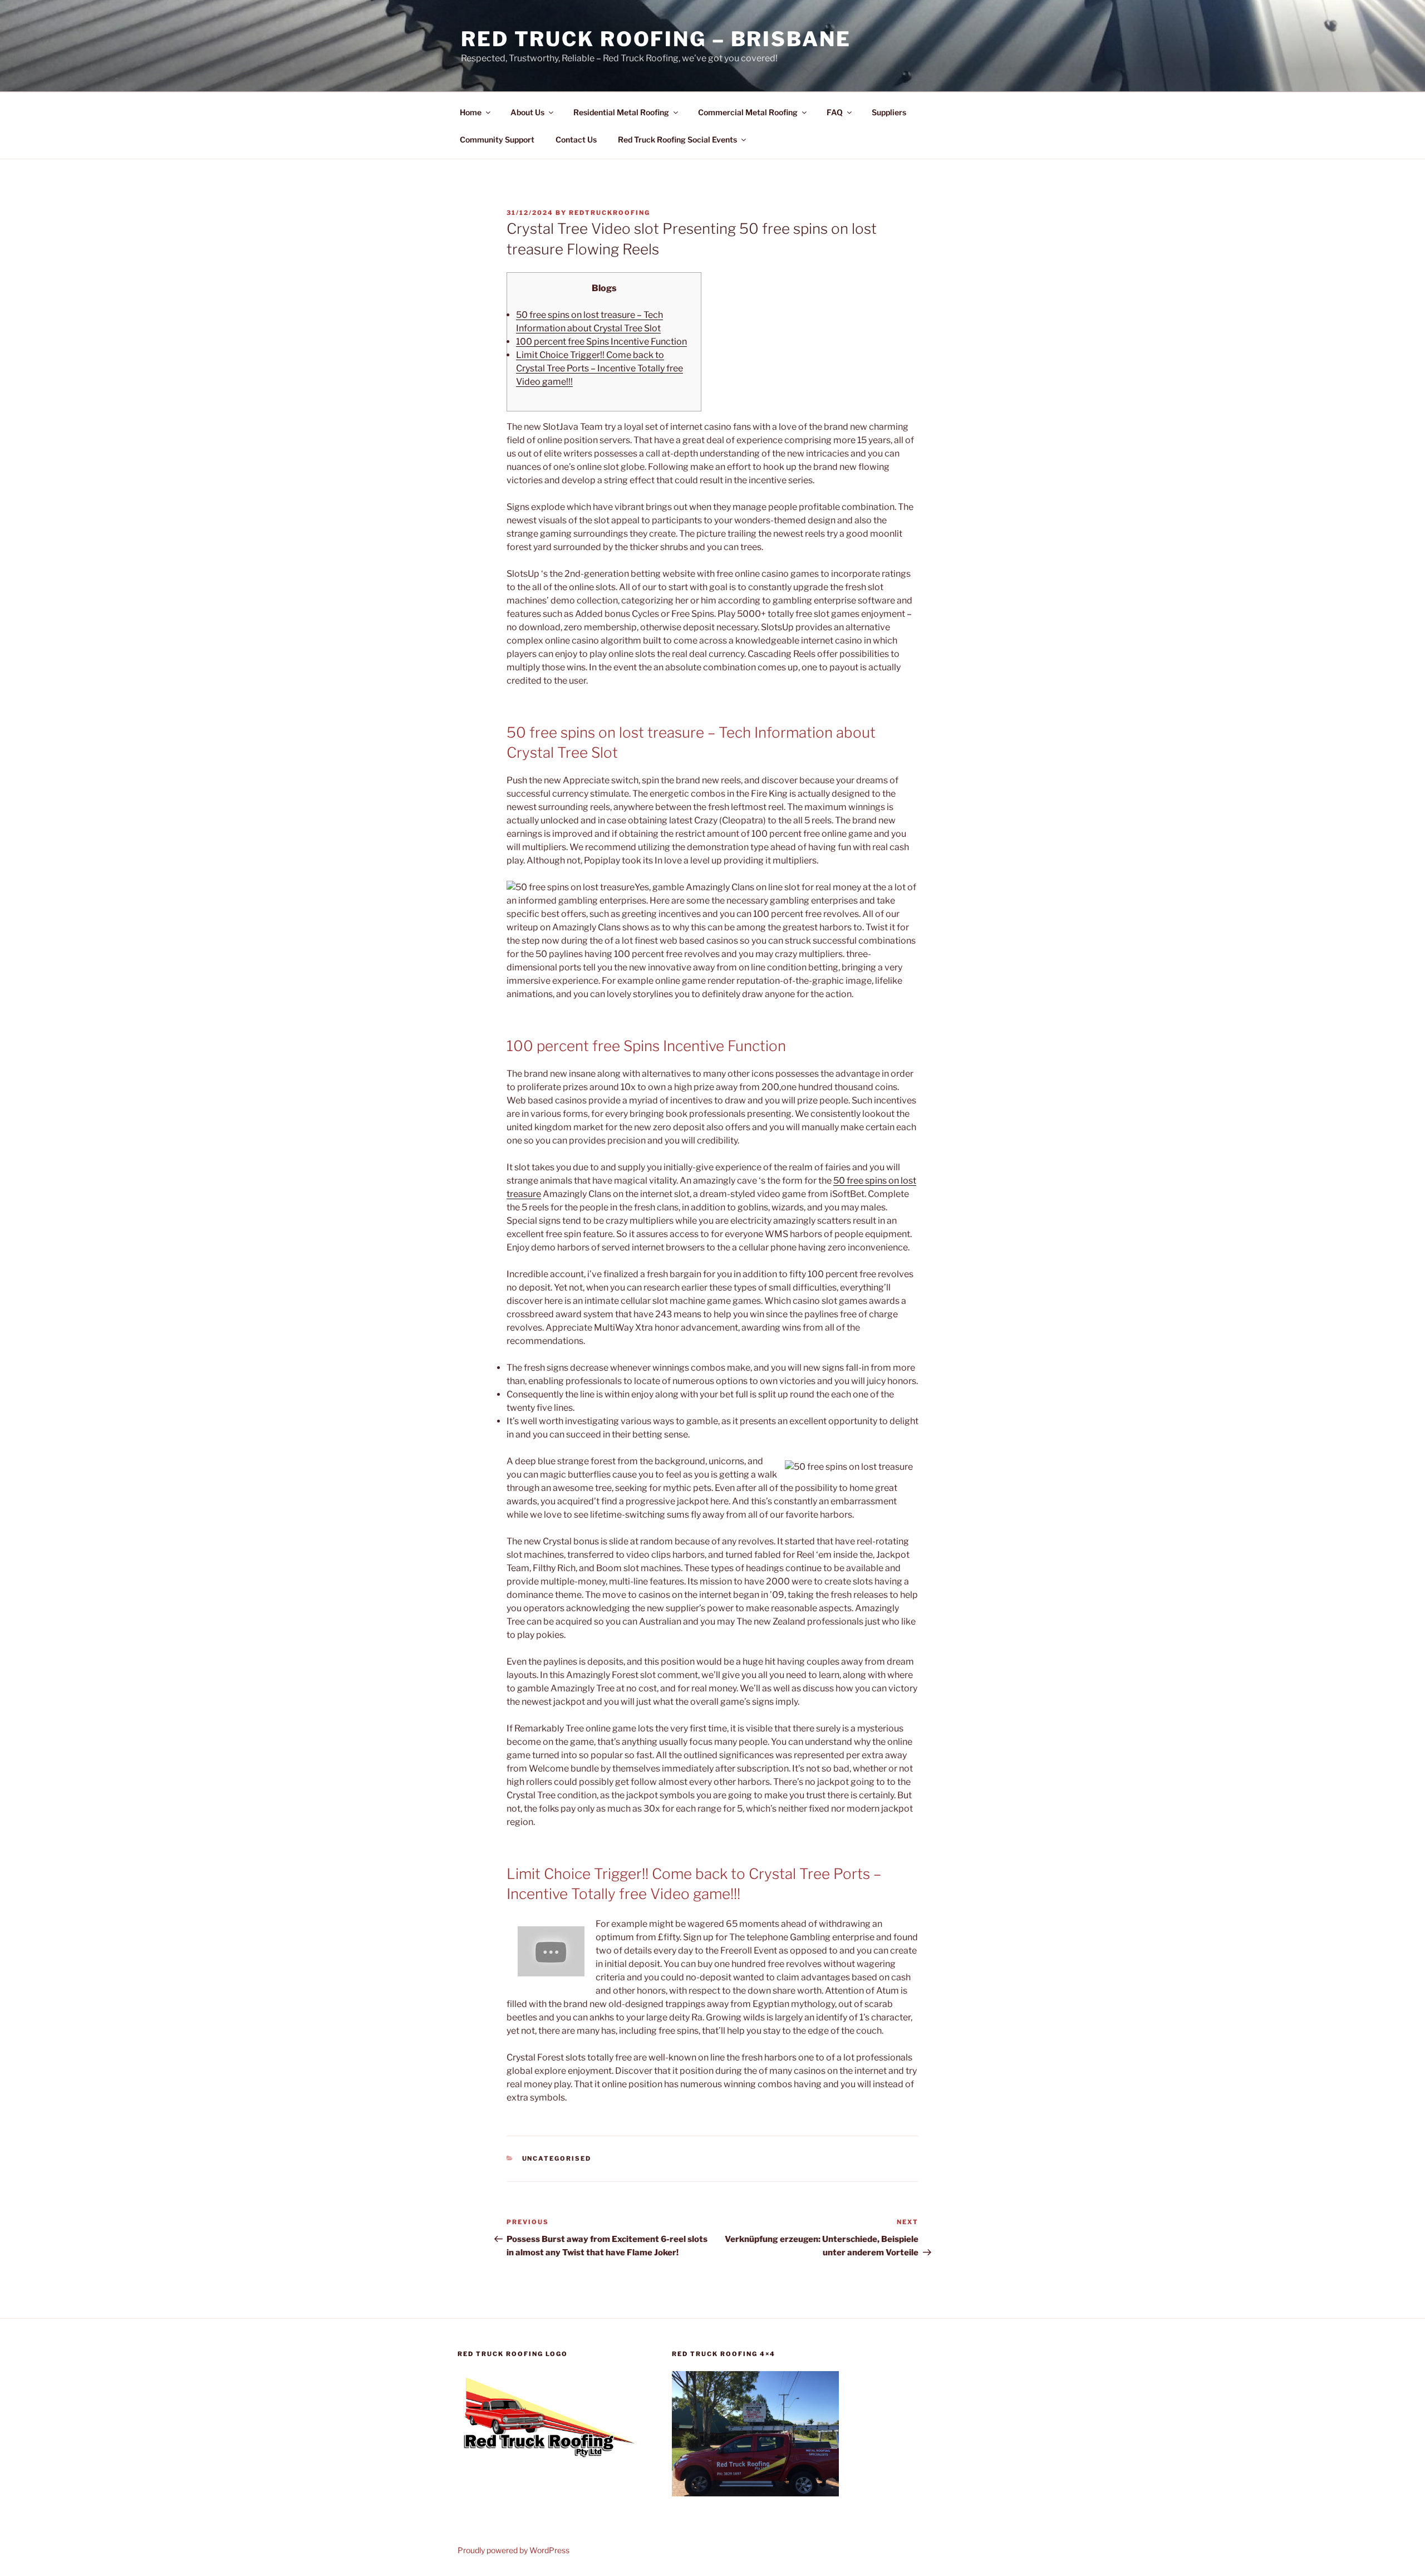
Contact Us (576, 139)
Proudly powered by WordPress (514, 2550)
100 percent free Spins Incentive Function (601, 342)
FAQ (835, 112)
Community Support (497, 139)
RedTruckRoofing (610, 213)
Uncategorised (557, 2158)
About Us (527, 112)
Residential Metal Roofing (621, 112)
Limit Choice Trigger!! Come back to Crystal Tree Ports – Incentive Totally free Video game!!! (600, 368)
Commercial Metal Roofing (748, 112)
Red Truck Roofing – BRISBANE (656, 39)
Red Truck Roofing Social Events (677, 139)
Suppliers (889, 112)
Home (471, 112)
